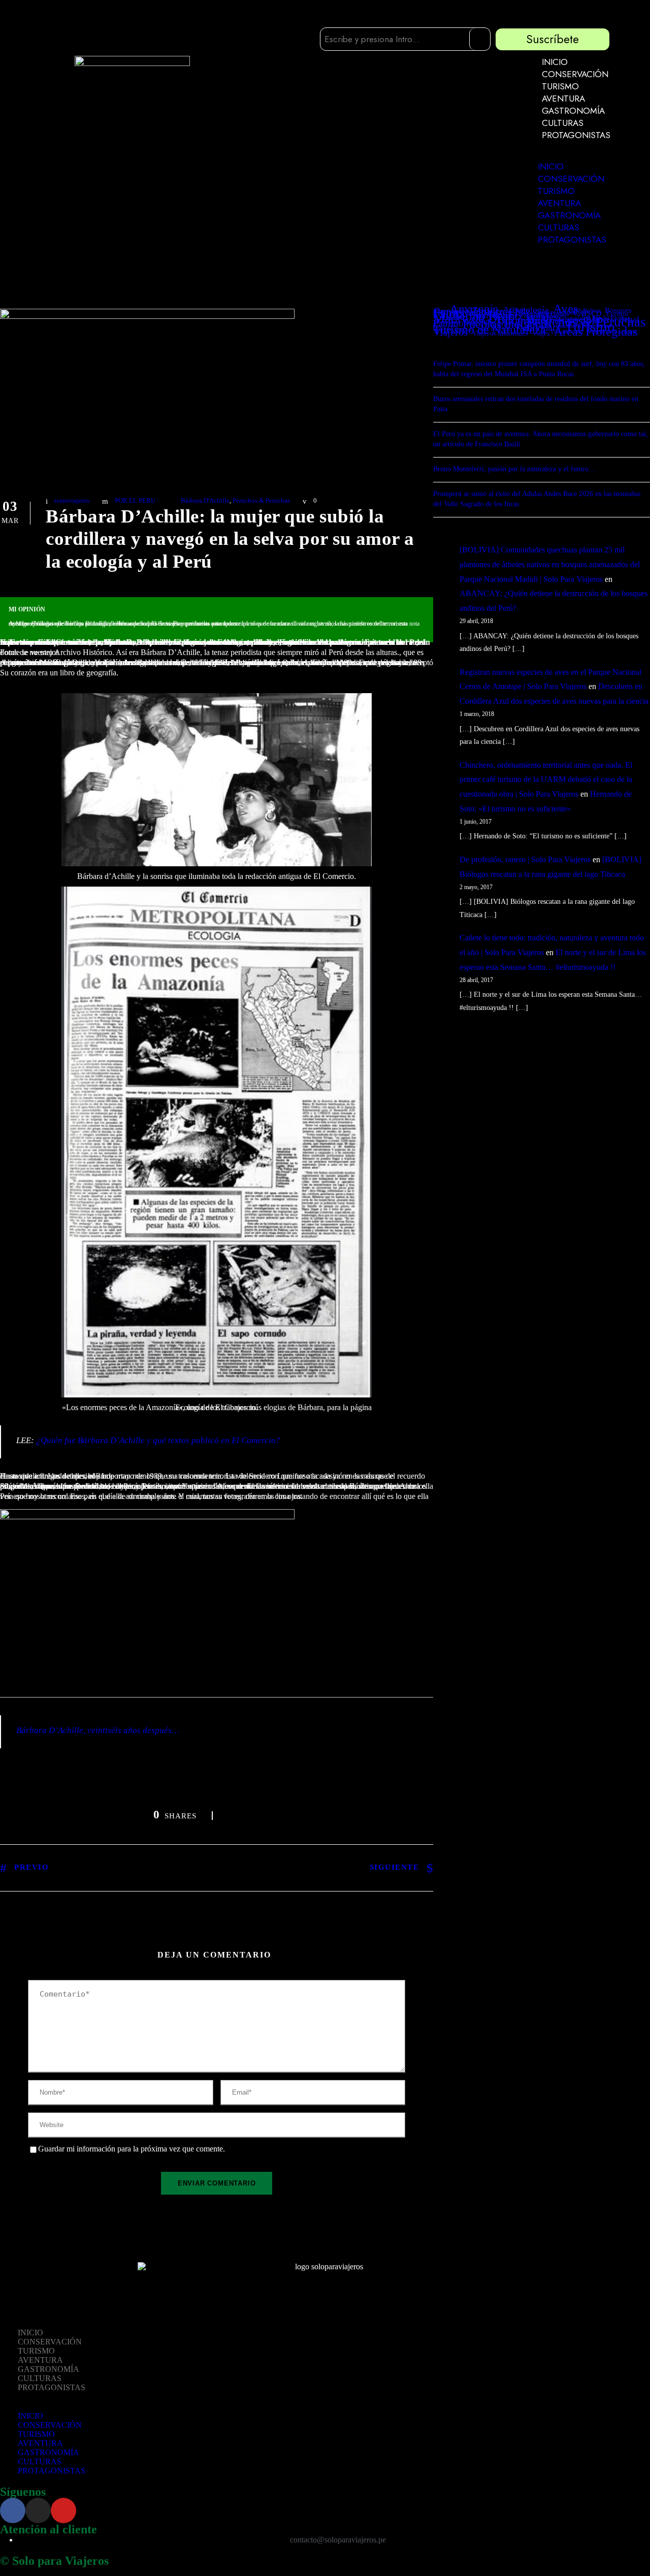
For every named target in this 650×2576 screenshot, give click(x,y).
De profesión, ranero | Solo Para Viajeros (525, 859)
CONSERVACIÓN (575, 74)
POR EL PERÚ (135, 500)
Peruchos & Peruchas (261, 500)
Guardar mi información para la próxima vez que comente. (132, 2149)
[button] (567, 156)
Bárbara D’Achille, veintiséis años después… (98, 1730)
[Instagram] (38, 2510)
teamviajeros (72, 500)
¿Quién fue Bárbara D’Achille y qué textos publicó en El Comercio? (158, 1440)
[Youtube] (63, 2510)
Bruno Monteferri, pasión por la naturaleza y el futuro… (514, 469)
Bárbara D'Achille (205, 500)
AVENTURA (563, 99)
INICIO (555, 62)
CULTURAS (563, 123)
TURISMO (560, 86)
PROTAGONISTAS (576, 135)
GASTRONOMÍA (573, 111)
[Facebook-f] (13, 2510)
